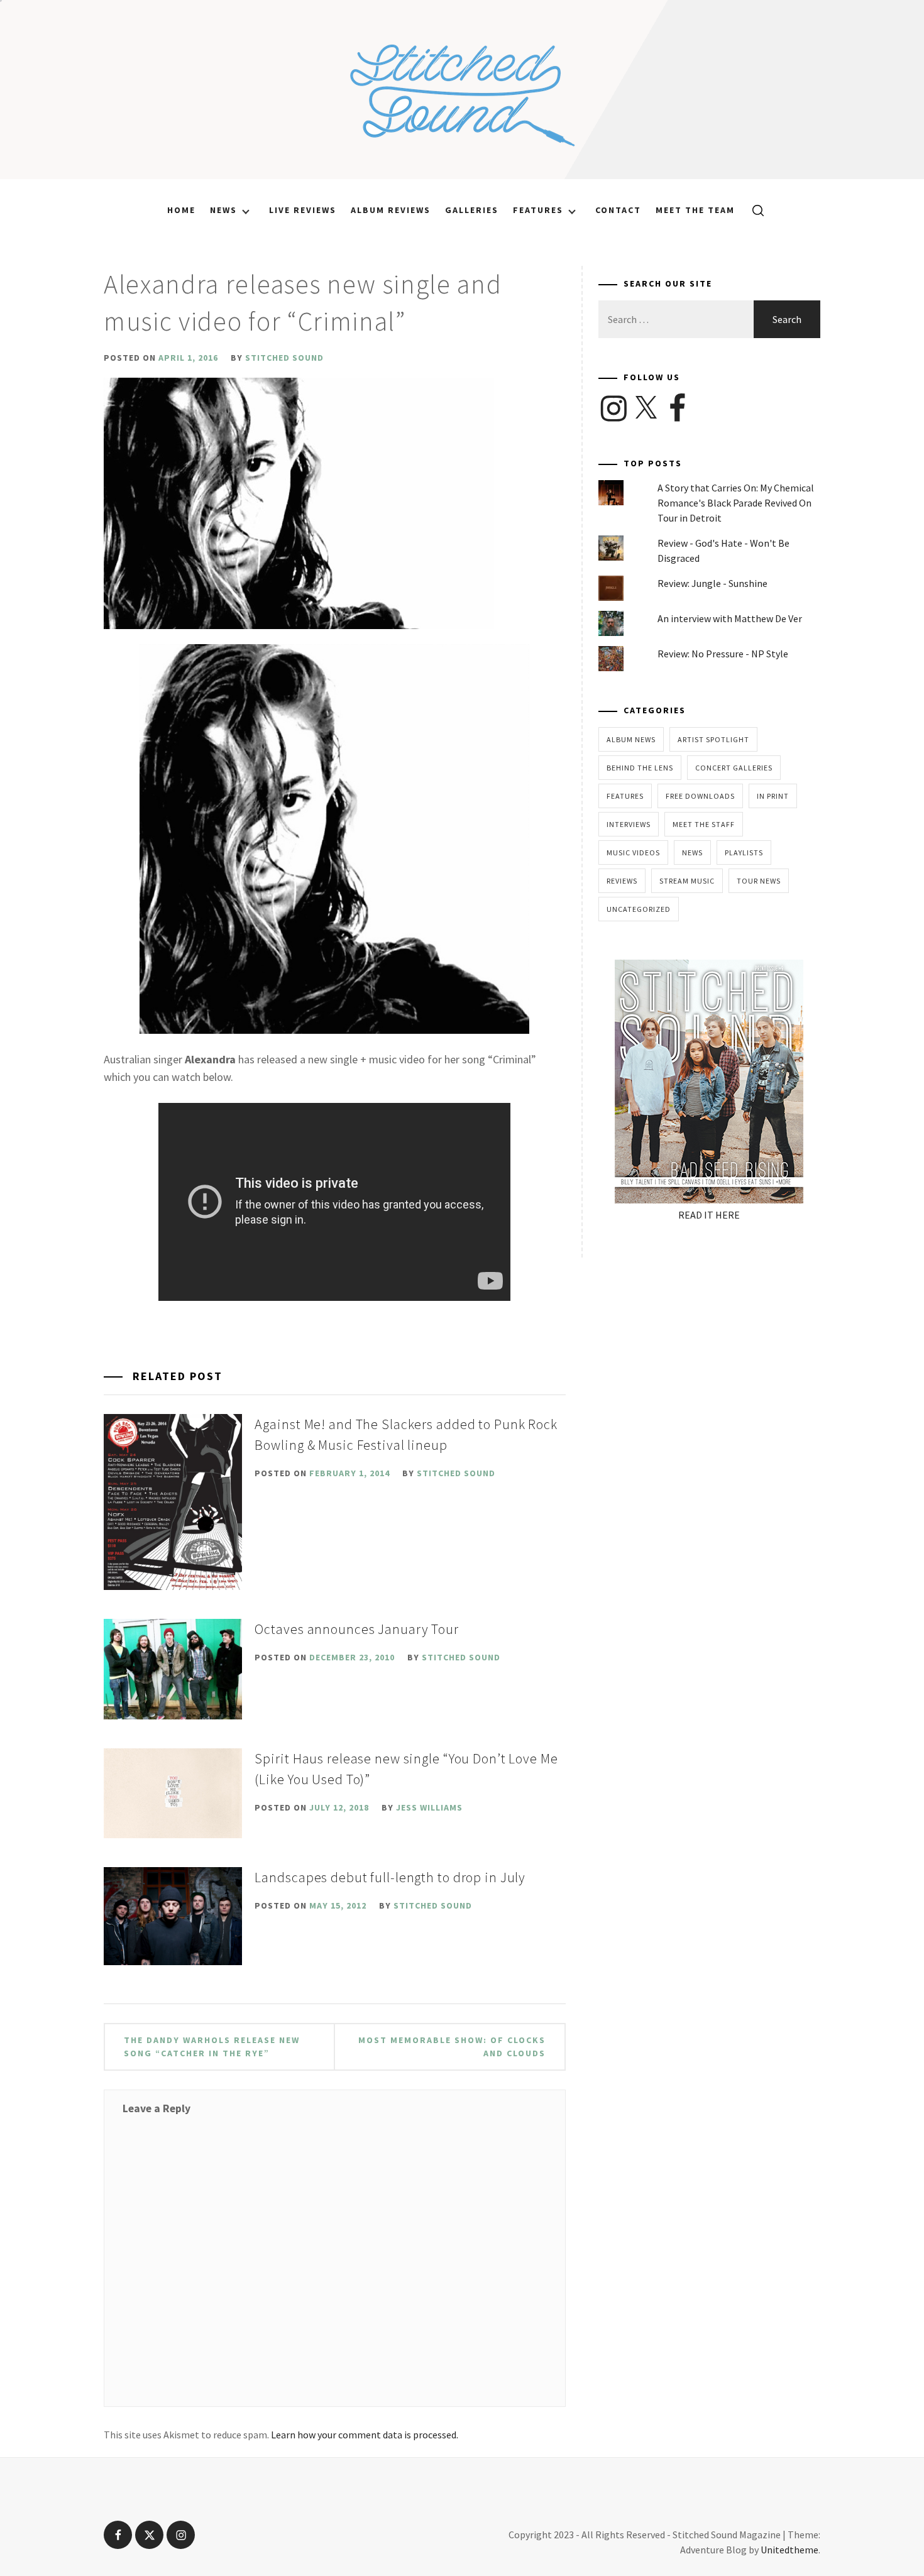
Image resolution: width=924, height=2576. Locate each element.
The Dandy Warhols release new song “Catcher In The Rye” (212, 2047)
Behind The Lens (640, 768)
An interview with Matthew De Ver (730, 618)
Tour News (759, 881)
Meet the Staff (704, 824)
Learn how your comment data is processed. (365, 2435)
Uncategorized (639, 909)
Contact (618, 210)
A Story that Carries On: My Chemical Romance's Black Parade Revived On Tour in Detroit (736, 503)
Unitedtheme (789, 2550)
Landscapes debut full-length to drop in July (390, 1877)
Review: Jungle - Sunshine (712, 583)
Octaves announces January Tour (356, 1629)
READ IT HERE (709, 1215)
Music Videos (633, 852)
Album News (631, 739)
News (223, 210)
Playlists (744, 852)
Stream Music (687, 881)
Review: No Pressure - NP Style (723, 654)
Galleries (472, 210)
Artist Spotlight (713, 739)
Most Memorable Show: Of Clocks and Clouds (452, 2047)
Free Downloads (700, 796)
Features (538, 210)
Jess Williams (429, 1807)
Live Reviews (303, 210)
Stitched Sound (284, 358)
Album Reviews (391, 210)
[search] (753, 210)
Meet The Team (695, 210)
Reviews (622, 881)
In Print (773, 796)
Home (181, 210)
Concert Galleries (734, 768)
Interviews (629, 824)
